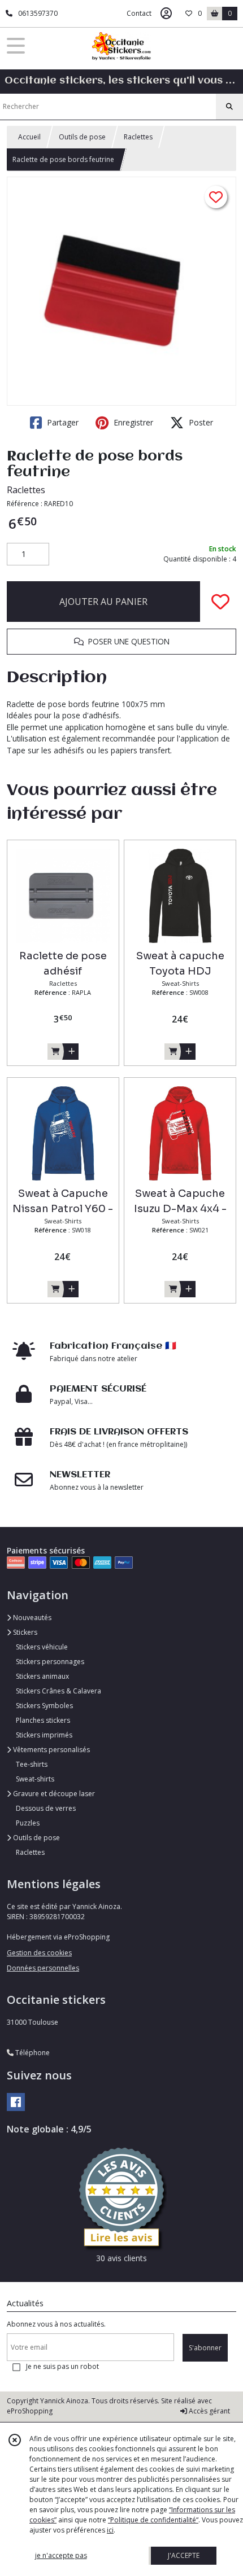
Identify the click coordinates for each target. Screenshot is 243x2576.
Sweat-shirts (35, 1779)
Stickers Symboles (44, 1706)
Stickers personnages (50, 1662)
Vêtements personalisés (51, 1750)
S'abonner (205, 2348)
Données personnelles (43, 1968)
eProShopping (30, 2411)
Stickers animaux (42, 1676)
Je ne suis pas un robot (62, 2366)
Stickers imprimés (44, 1735)
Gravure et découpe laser (53, 1794)
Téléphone (32, 2053)
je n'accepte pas (61, 2555)
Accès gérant (209, 2411)
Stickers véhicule (42, 1647)
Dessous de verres (46, 1808)
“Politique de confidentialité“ (153, 2520)
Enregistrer (132, 422)
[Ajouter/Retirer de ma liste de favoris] (220, 602)
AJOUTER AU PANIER (103, 602)
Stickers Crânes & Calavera (58, 1691)
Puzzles (28, 1823)
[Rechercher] (229, 107)
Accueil (29, 137)
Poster (200, 422)
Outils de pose (82, 137)
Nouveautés (31, 1618)
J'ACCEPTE (184, 2555)
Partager (62, 422)
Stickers (24, 1632)
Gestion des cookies (39, 1953)
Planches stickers (43, 1720)
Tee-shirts (32, 1764)
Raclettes (138, 137)
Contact (139, 13)
